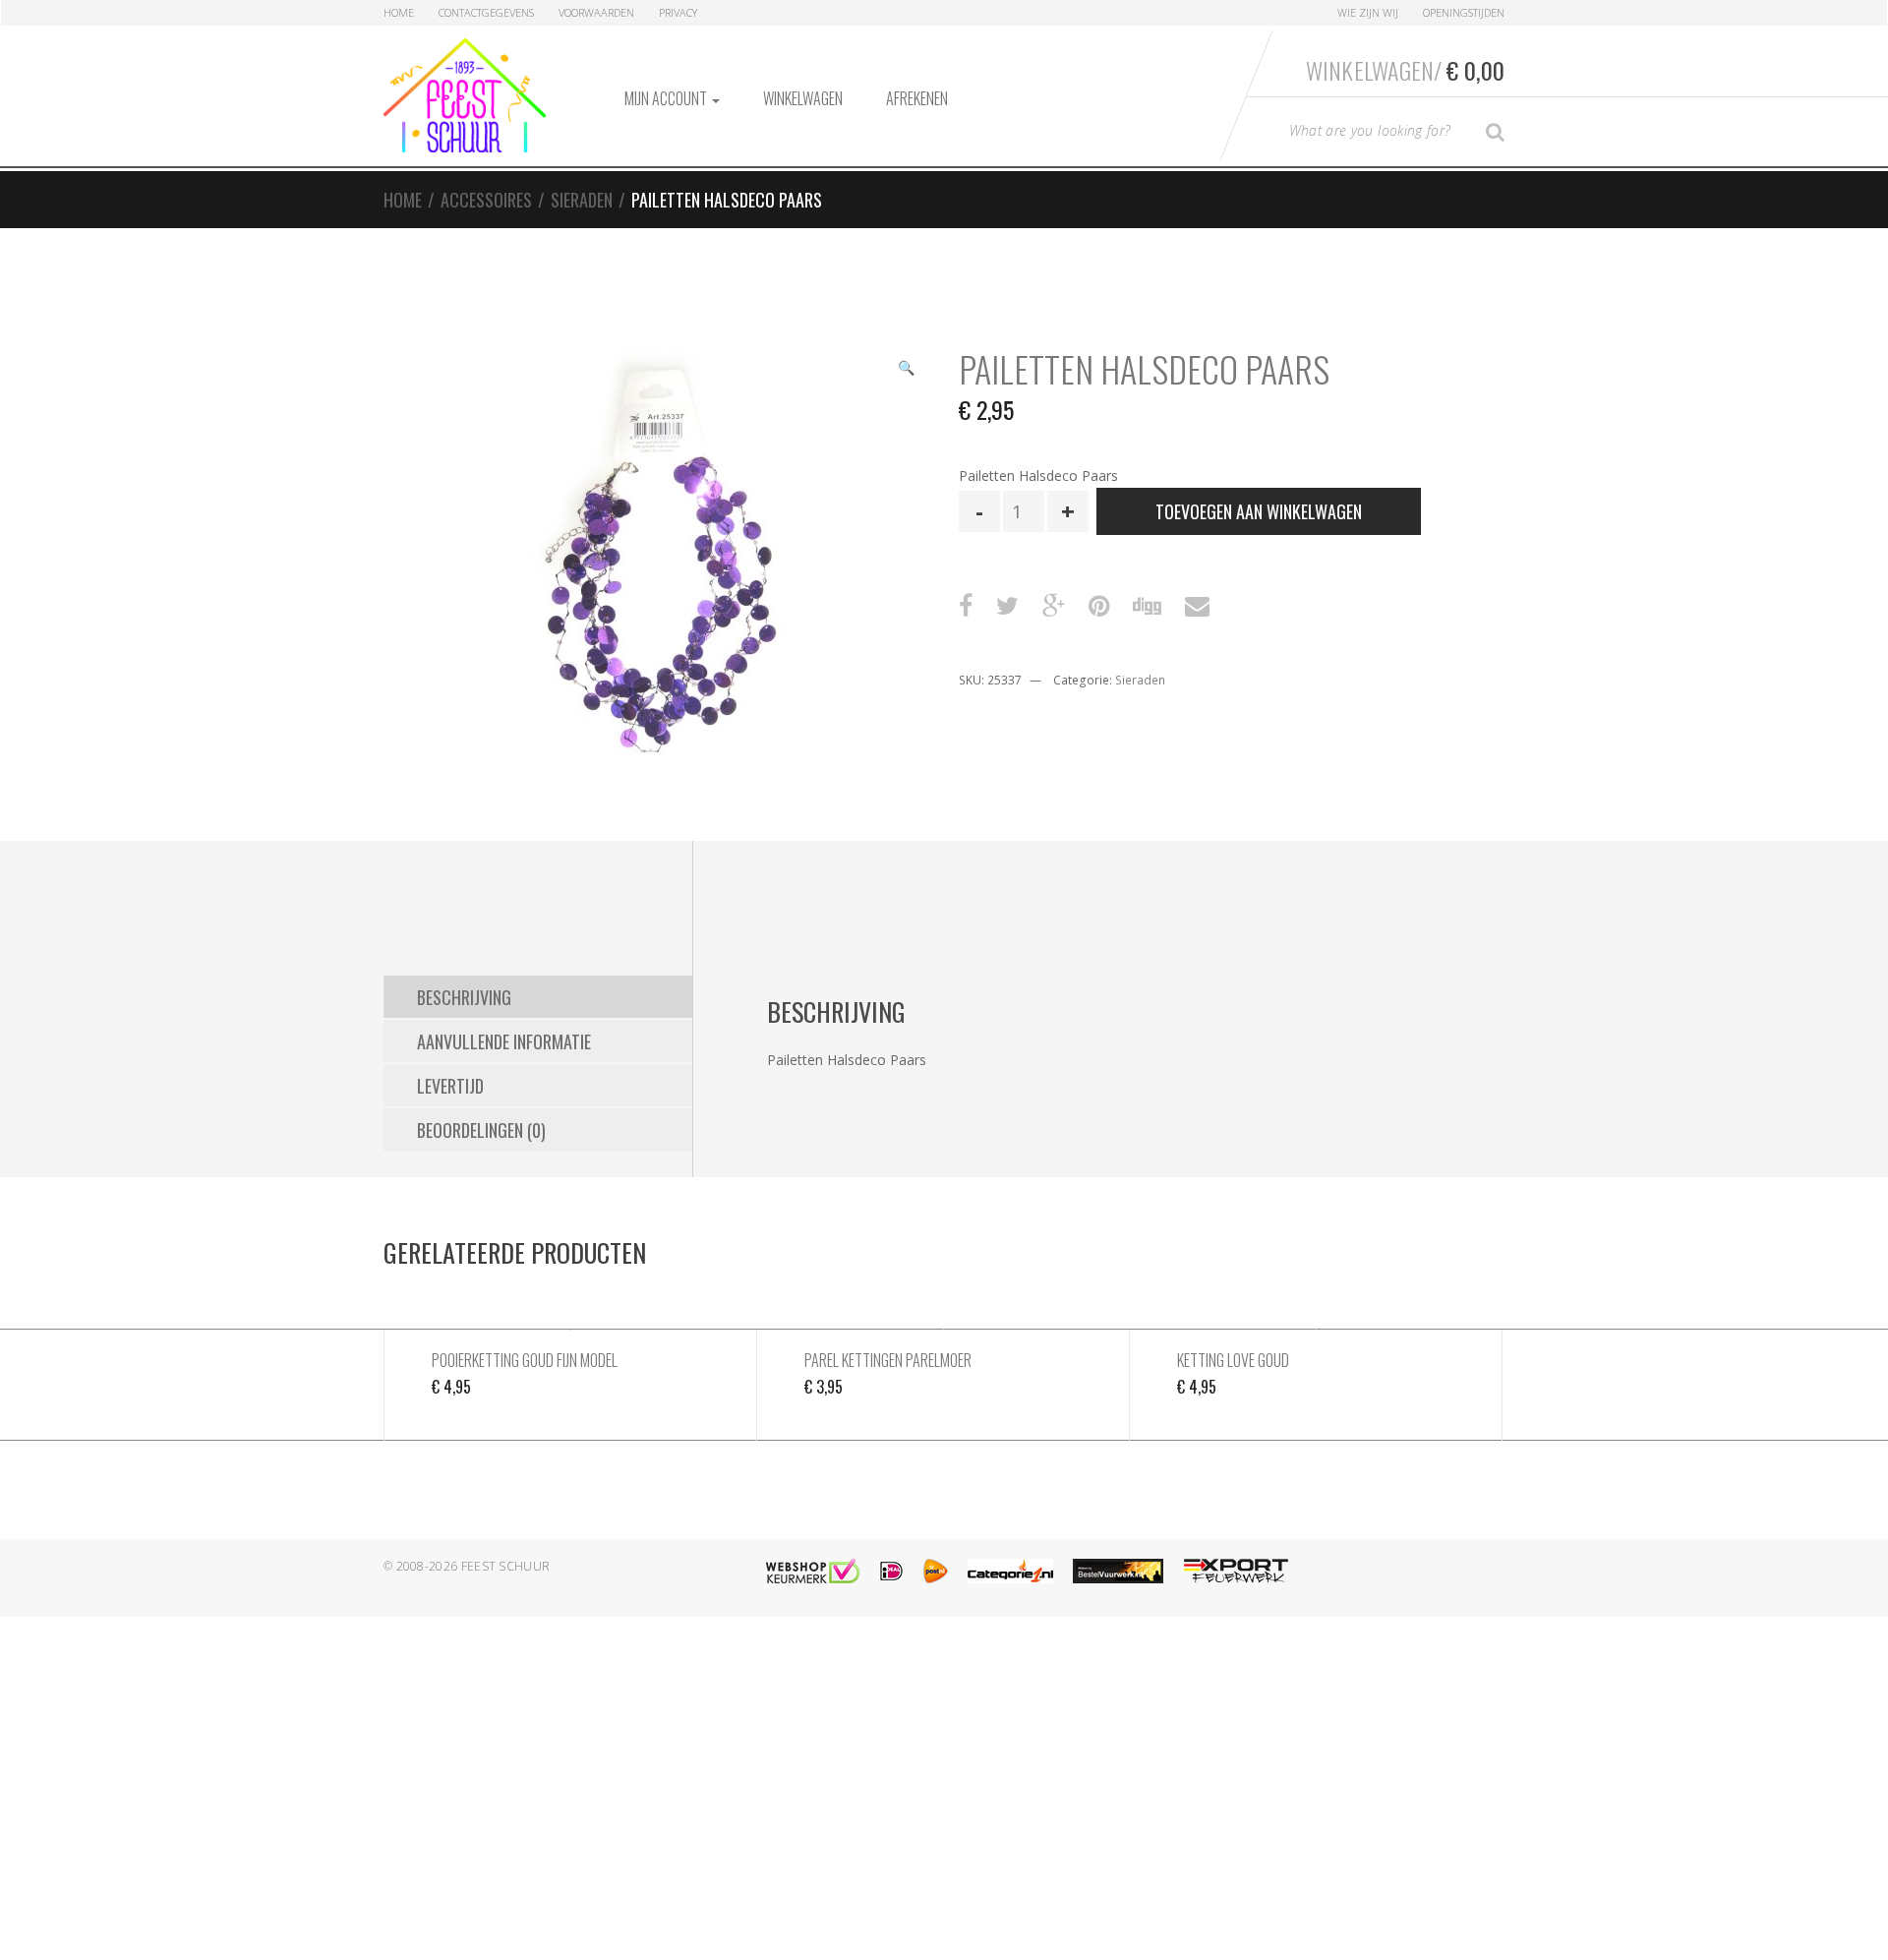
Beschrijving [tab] (464, 997)
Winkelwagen (803, 98)
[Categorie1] (1010, 1571)
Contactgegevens (486, 12)
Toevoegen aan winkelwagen (1259, 511)
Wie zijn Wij (1368, 12)
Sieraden (582, 200)
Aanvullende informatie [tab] (504, 1041)
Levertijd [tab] (450, 1086)
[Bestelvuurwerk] (1118, 1571)
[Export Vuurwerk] (1236, 1571)
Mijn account (667, 98)
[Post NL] (936, 1571)
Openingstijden (1464, 12)
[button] (906, 370)
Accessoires (486, 200)
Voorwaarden (596, 12)
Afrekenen (917, 98)
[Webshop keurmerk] (813, 1571)
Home (399, 12)
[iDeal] (891, 1571)
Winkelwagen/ (1405, 70)
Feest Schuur (506, 1566)
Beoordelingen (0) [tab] (481, 1130)
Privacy (678, 12)
